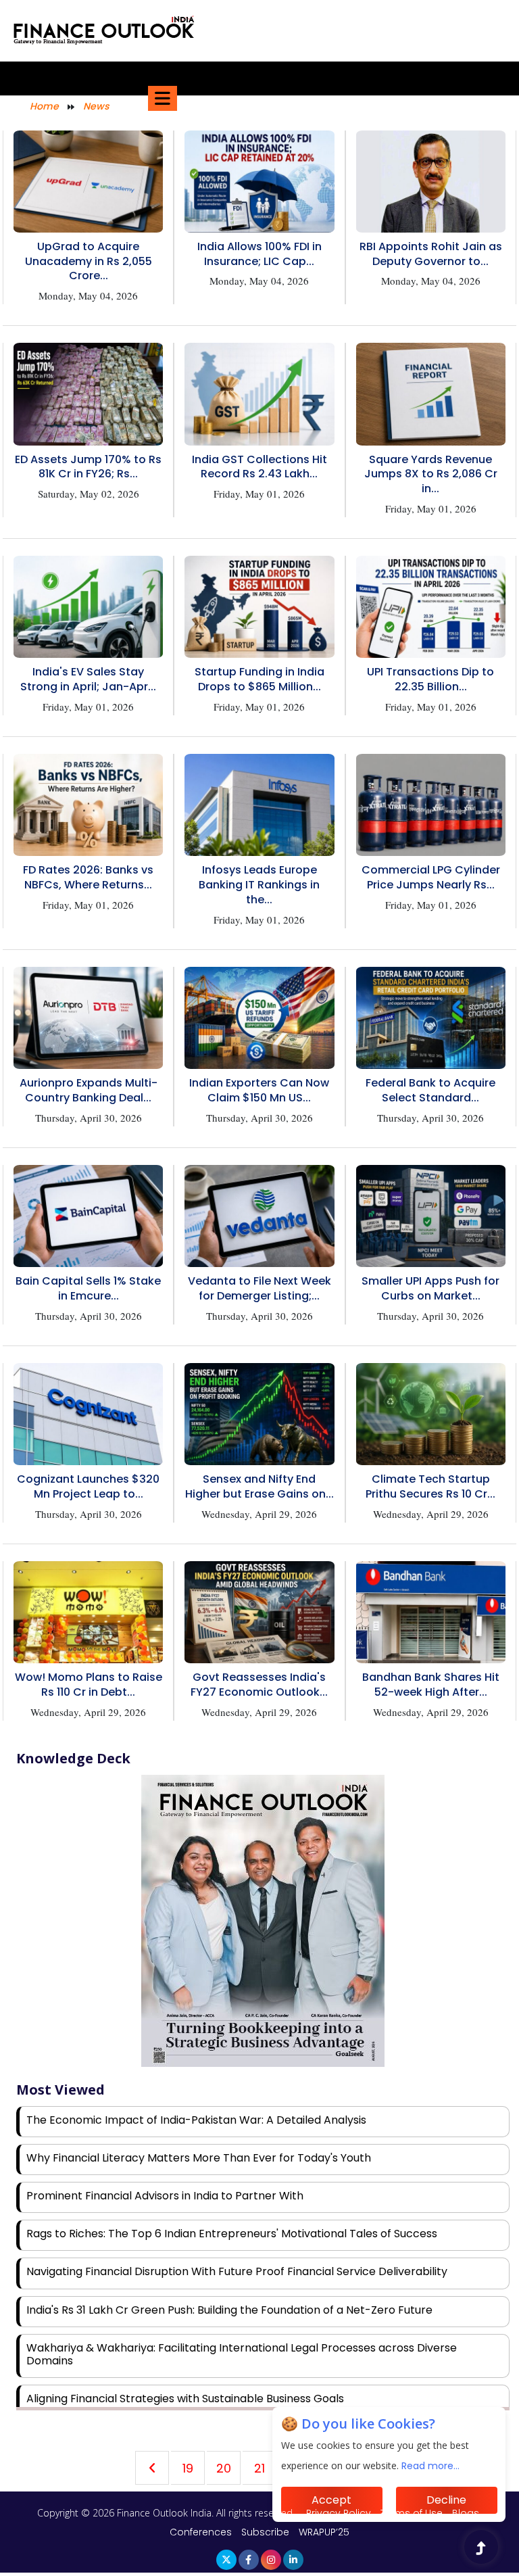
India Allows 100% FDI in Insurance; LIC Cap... (259, 254)
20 (224, 2468)
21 (259, 2468)
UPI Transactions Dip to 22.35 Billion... (430, 679)
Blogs (466, 2513)
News (96, 106)
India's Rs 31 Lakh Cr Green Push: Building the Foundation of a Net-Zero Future (229, 2310)
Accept (331, 2500)
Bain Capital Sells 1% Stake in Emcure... (88, 1288)
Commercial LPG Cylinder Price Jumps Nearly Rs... (431, 877)
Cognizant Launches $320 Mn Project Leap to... (88, 1486)
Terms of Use (413, 2513)
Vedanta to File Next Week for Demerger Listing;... (259, 1288)
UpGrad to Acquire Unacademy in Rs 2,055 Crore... (89, 261)
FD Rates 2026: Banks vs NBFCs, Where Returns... (88, 877)
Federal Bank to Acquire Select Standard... (430, 1090)
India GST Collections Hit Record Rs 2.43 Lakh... (259, 467)
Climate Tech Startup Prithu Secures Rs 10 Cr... (430, 1486)
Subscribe (265, 2532)
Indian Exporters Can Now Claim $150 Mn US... (259, 1090)
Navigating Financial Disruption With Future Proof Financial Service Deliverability (237, 2271)
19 (188, 2468)
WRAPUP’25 (324, 2532)
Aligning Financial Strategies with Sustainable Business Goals (185, 2399)
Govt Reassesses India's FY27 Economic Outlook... (259, 1685)
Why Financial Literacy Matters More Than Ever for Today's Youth (199, 2158)
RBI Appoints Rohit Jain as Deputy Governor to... (431, 254)
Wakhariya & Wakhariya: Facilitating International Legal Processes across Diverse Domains (242, 2354)
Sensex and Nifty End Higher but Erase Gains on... (259, 1486)
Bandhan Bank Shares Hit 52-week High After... (431, 1685)
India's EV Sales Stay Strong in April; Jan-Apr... (88, 679)
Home (44, 106)
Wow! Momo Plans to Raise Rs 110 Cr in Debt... (89, 1685)
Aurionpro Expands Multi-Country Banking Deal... (89, 1090)
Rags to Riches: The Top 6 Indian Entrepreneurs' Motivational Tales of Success (232, 2234)
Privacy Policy (340, 2513)
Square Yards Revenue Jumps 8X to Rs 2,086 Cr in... (431, 474)
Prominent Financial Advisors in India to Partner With (165, 2196)
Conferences (201, 2532)
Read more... (430, 2466)
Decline (446, 2500)
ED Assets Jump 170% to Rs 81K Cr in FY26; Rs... (88, 467)
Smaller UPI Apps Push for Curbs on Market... (430, 1288)
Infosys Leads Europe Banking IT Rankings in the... (259, 885)
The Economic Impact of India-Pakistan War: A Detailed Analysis (196, 2120)
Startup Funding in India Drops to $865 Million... (259, 679)
